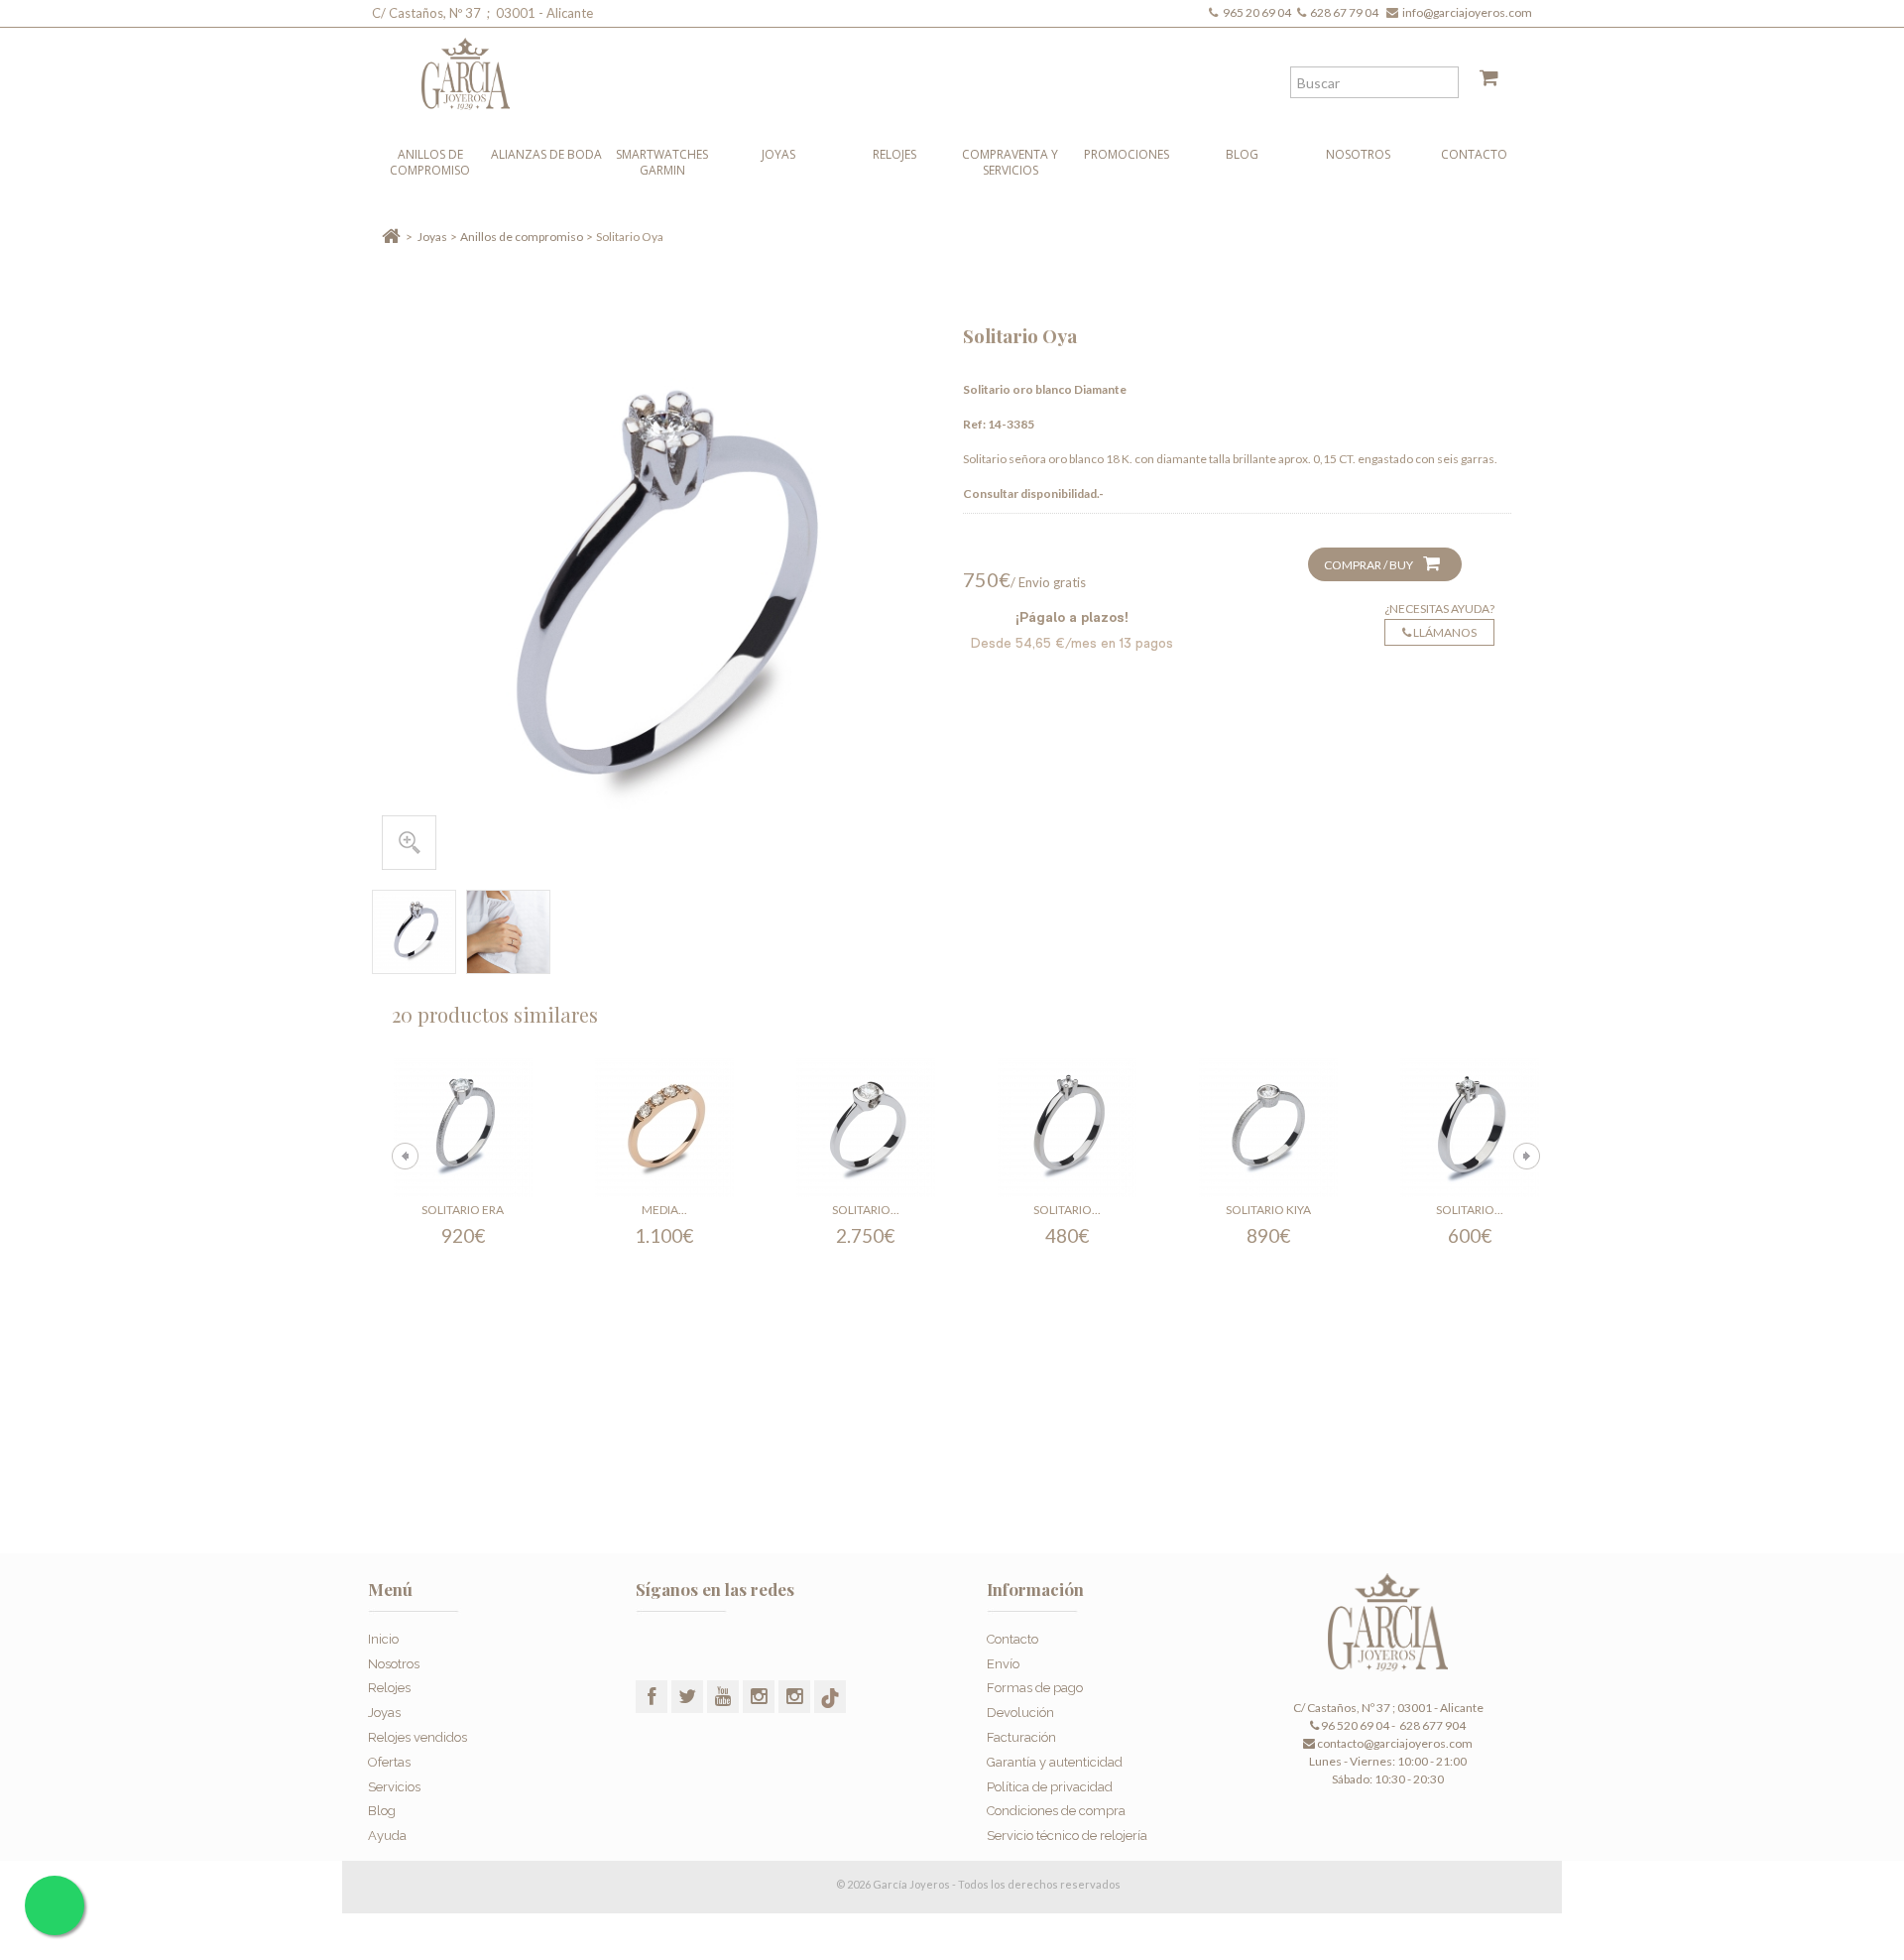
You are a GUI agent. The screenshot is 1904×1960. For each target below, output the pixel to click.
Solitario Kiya (1268, 1210)
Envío (1003, 1664)
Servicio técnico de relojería (1067, 1836)
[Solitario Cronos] (866, 1128)
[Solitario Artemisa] (1067, 1128)
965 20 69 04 (1259, 12)
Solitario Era (463, 1210)
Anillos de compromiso (430, 162)
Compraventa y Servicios (1010, 162)
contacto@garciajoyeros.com (1395, 1743)
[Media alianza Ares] (664, 1128)
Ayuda (387, 1836)
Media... (664, 1210)
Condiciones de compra (1056, 1811)
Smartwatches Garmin (662, 162)
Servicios (394, 1787)
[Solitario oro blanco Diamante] (414, 932)
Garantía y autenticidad (1055, 1762)
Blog (1242, 154)
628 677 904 (1431, 1725)
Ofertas (389, 1762)
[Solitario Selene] (1470, 1128)
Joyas (778, 154)
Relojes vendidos (417, 1737)
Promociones (1127, 154)
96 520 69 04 (1354, 1725)
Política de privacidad (1050, 1787)
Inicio (383, 1639)
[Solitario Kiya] (1268, 1128)
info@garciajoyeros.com (1467, 12)
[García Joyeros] (912, 69)
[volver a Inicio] (391, 237)
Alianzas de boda (546, 154)
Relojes (894, 154)
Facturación (1021, 1737)
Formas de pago (1035, 1688)
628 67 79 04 (1346, 12)
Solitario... (866, 1210)
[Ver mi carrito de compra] (1482, 81)
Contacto (1474, 154)
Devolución (1020, 1713)
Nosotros (1358, 154)
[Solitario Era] (463, 1128)
